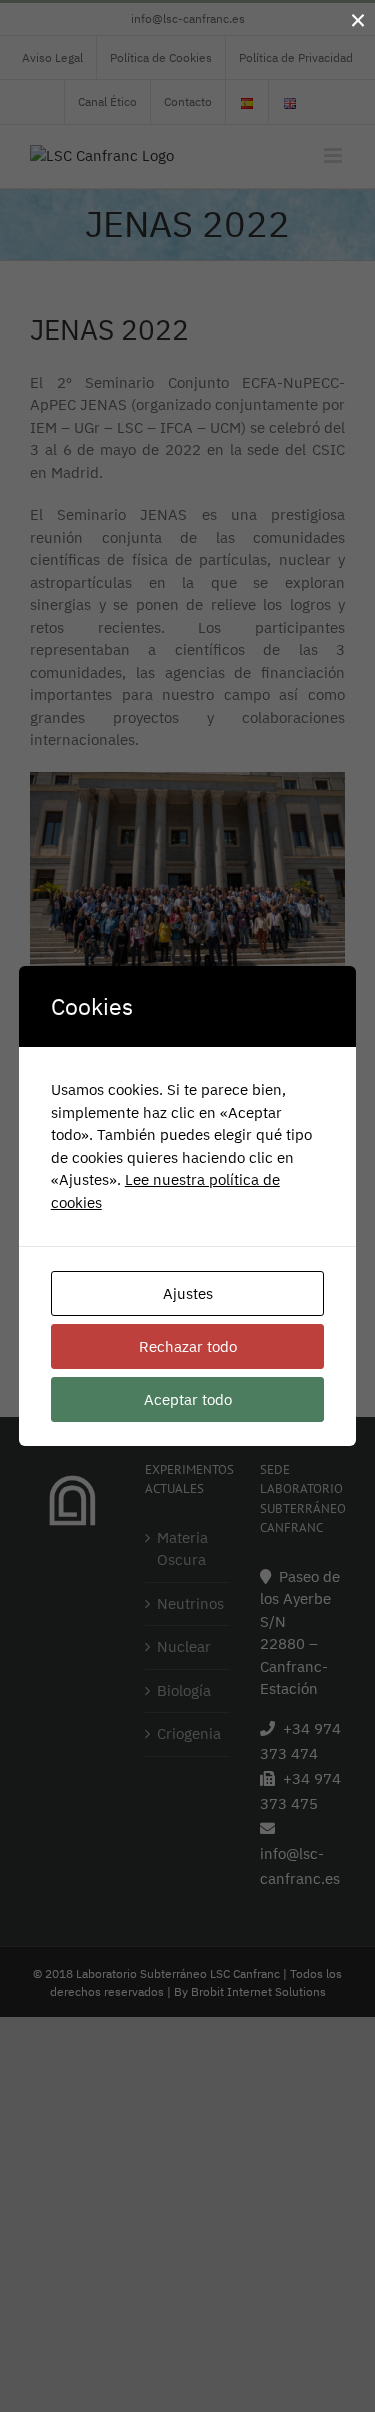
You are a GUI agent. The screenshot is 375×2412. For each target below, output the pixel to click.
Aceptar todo (188, 1399)
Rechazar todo (188, 1346)
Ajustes (188, 1293)
